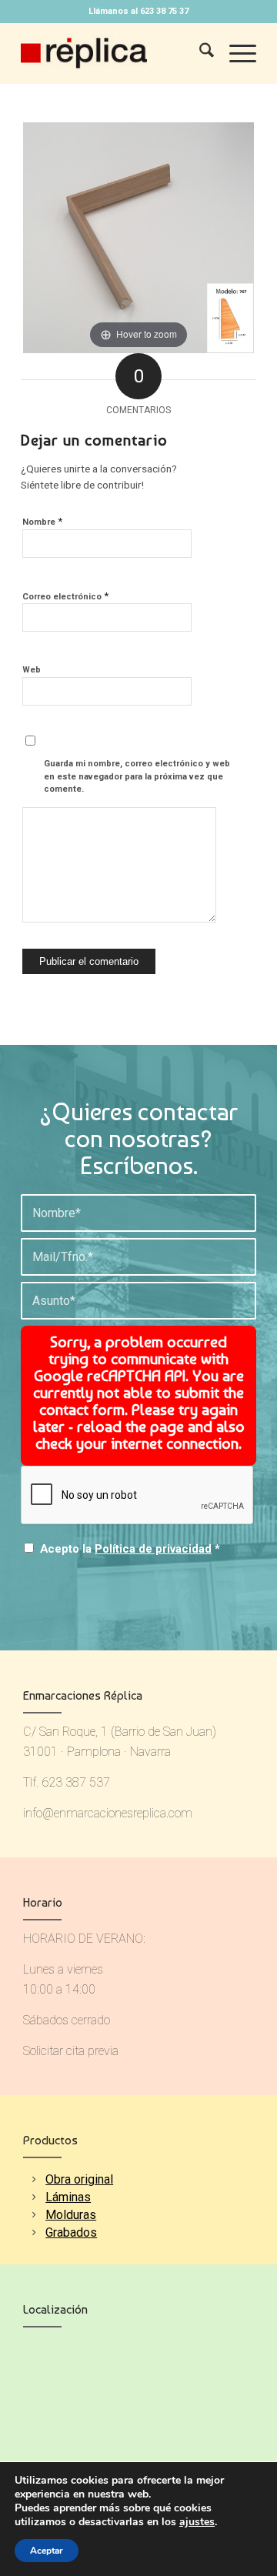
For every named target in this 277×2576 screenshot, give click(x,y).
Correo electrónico (65, 596)
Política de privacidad (153, 1549)
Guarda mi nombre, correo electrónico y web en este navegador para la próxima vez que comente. (137, 776)
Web (32, 670)
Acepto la (130, 1549)
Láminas (68, 2197)
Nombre (42, 521)
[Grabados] (33, 2232)
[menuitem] (199, 53)
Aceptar (47, 2551)
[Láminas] (33, 2197)
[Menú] (235, 53)
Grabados (71, 2232)
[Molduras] (33, 2215)
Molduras (71, 2215)
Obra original (79, 2179)
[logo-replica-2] (115, 53)
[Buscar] (199, 53)
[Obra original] (33, 2179)
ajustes (197, 2522)
